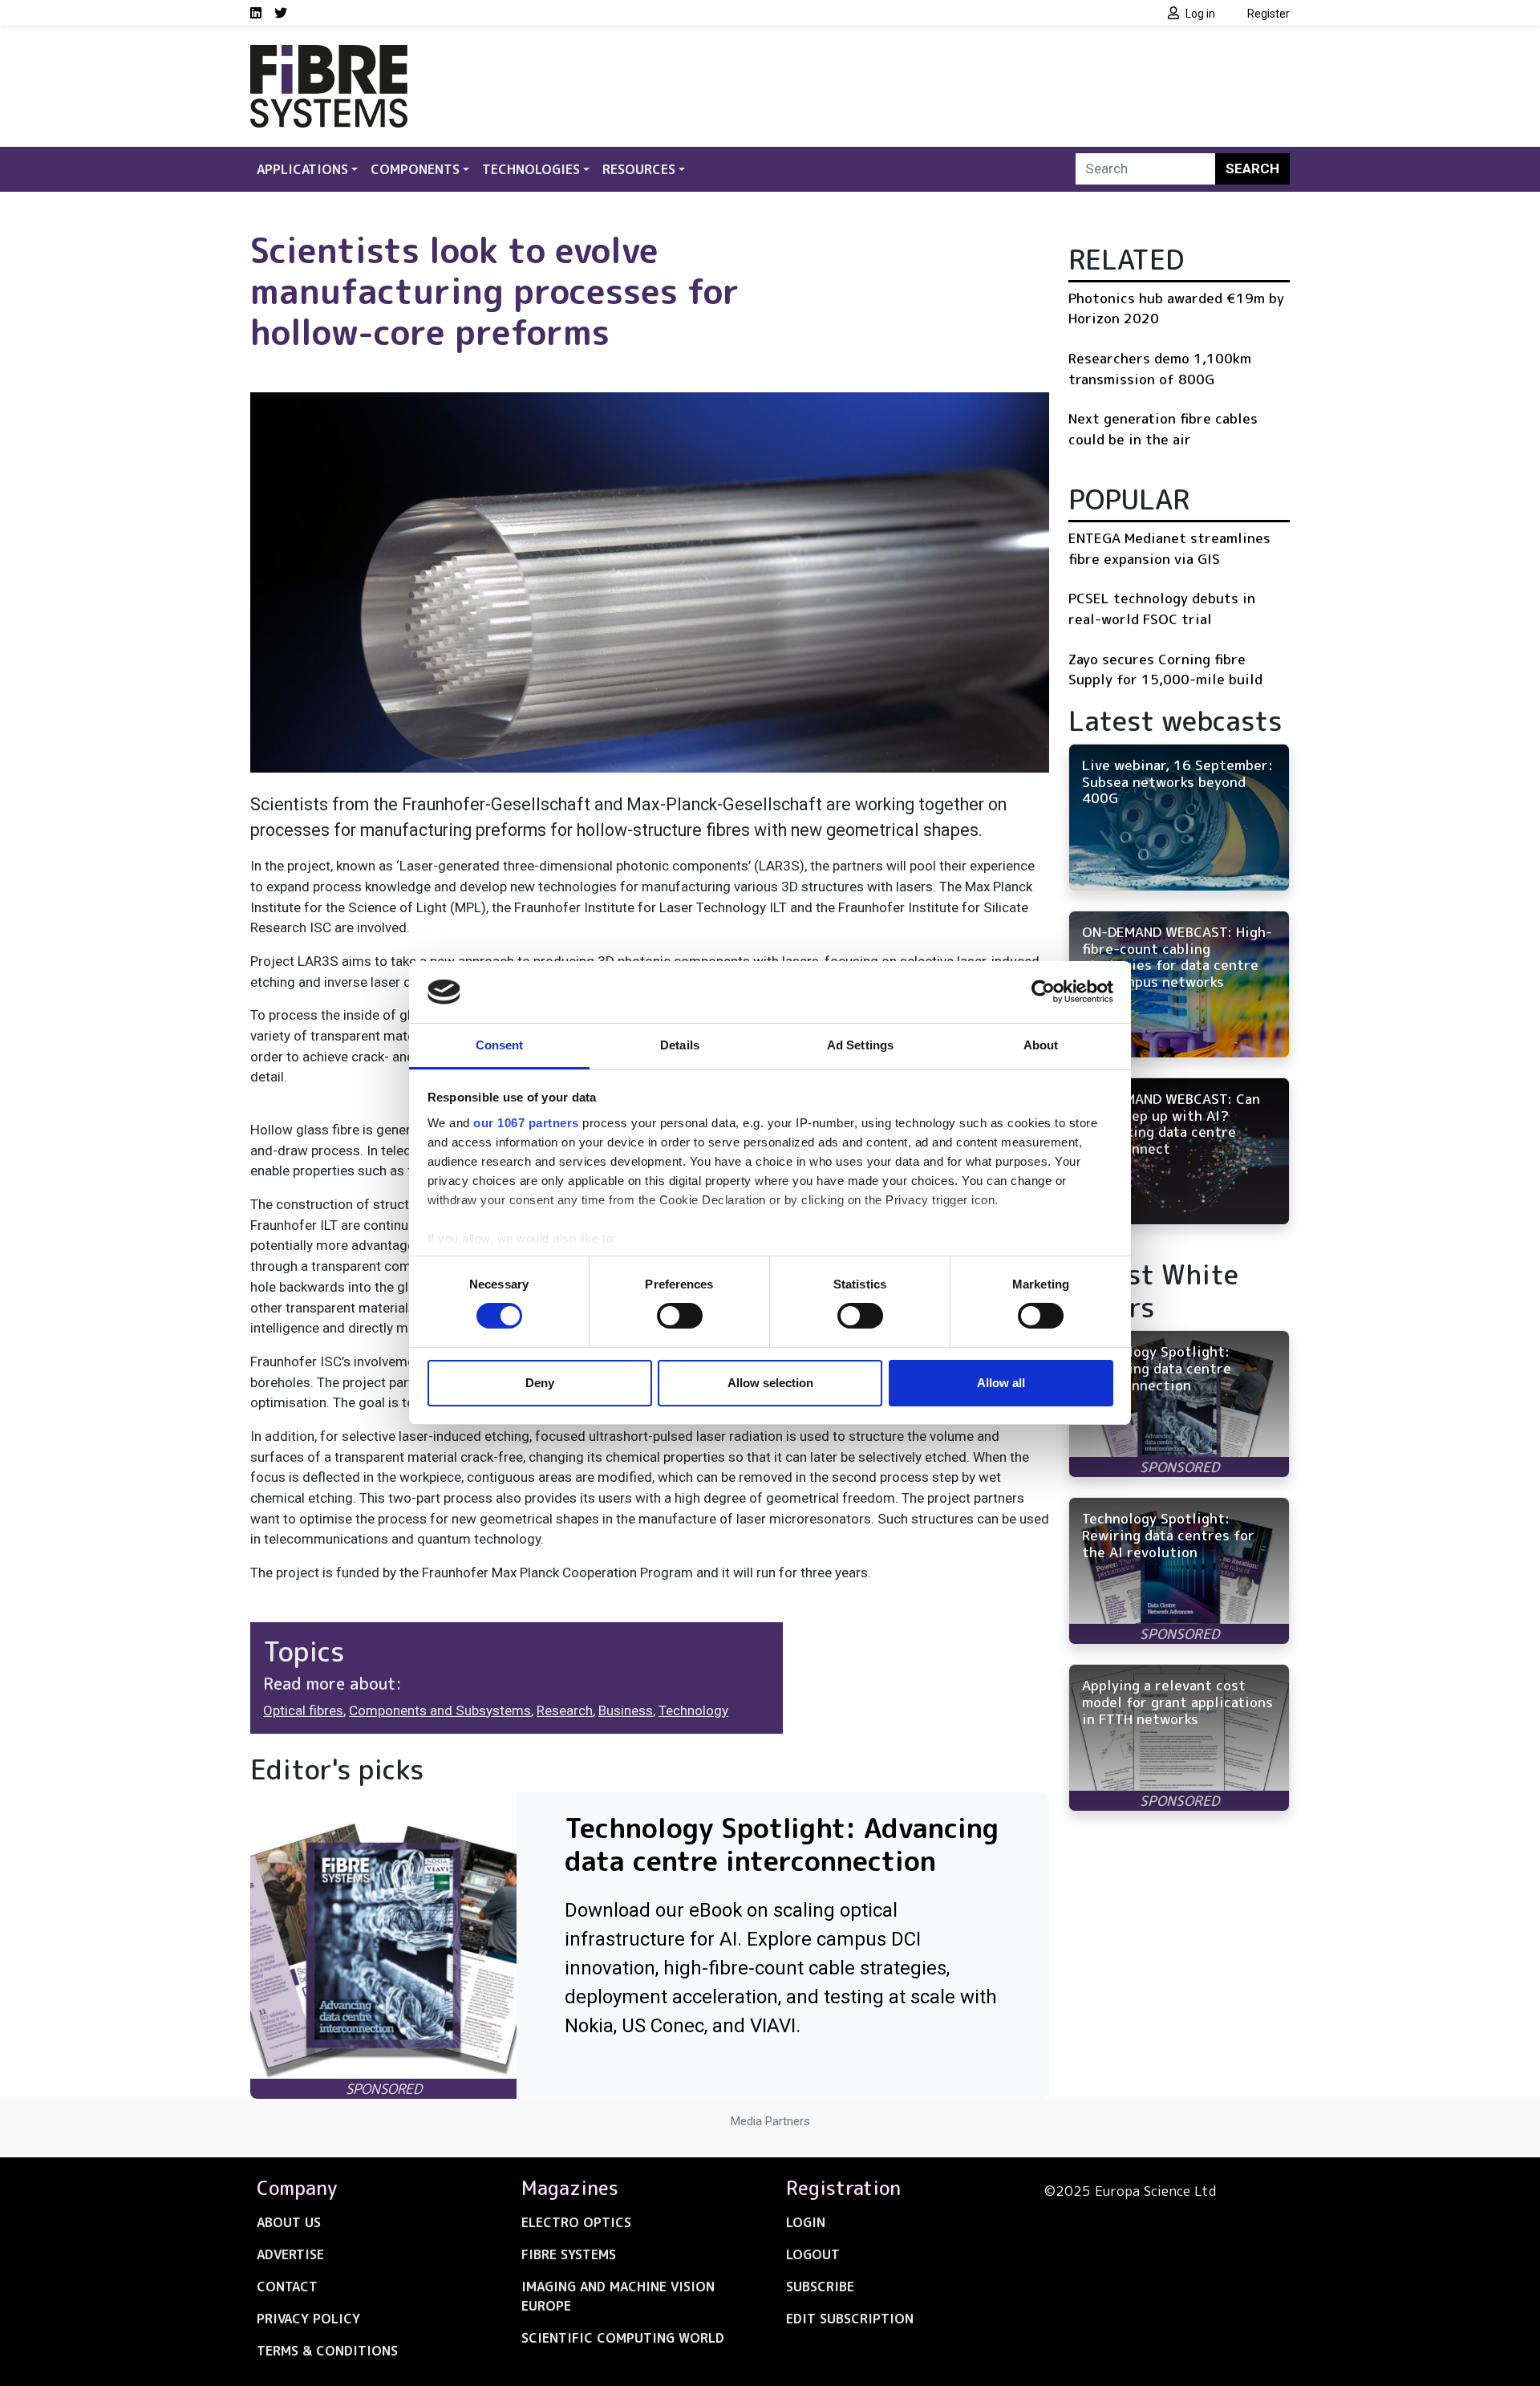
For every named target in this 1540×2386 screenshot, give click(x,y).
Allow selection (770, 1383)
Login (806, 2222)
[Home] (329, 55)
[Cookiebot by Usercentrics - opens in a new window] (1043, 992)
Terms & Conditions (327, 2351)
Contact (287, 2287)
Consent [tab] (500, 1045)
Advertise (290, 2254)
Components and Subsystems (440, 1710)
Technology (693, 1710)
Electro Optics (576, 2222)
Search (1252, 168)
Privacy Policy (308, 2319)
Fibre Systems (569, 2254)
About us (289, 2222)
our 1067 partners (526, 1123)
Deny (540, 1383)
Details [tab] (680, 1045)
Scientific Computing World (623, 2338)
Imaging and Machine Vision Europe (618, 2296)
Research (565, 1710)
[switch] (680, 1316)
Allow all (1001, 1383)
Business (626, 1710)
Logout (813, 2254)
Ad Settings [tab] (860, 1045)
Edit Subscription (850, 2319)
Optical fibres (303, 1710)
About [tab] (1041, 1045)
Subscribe (820, 2287)
